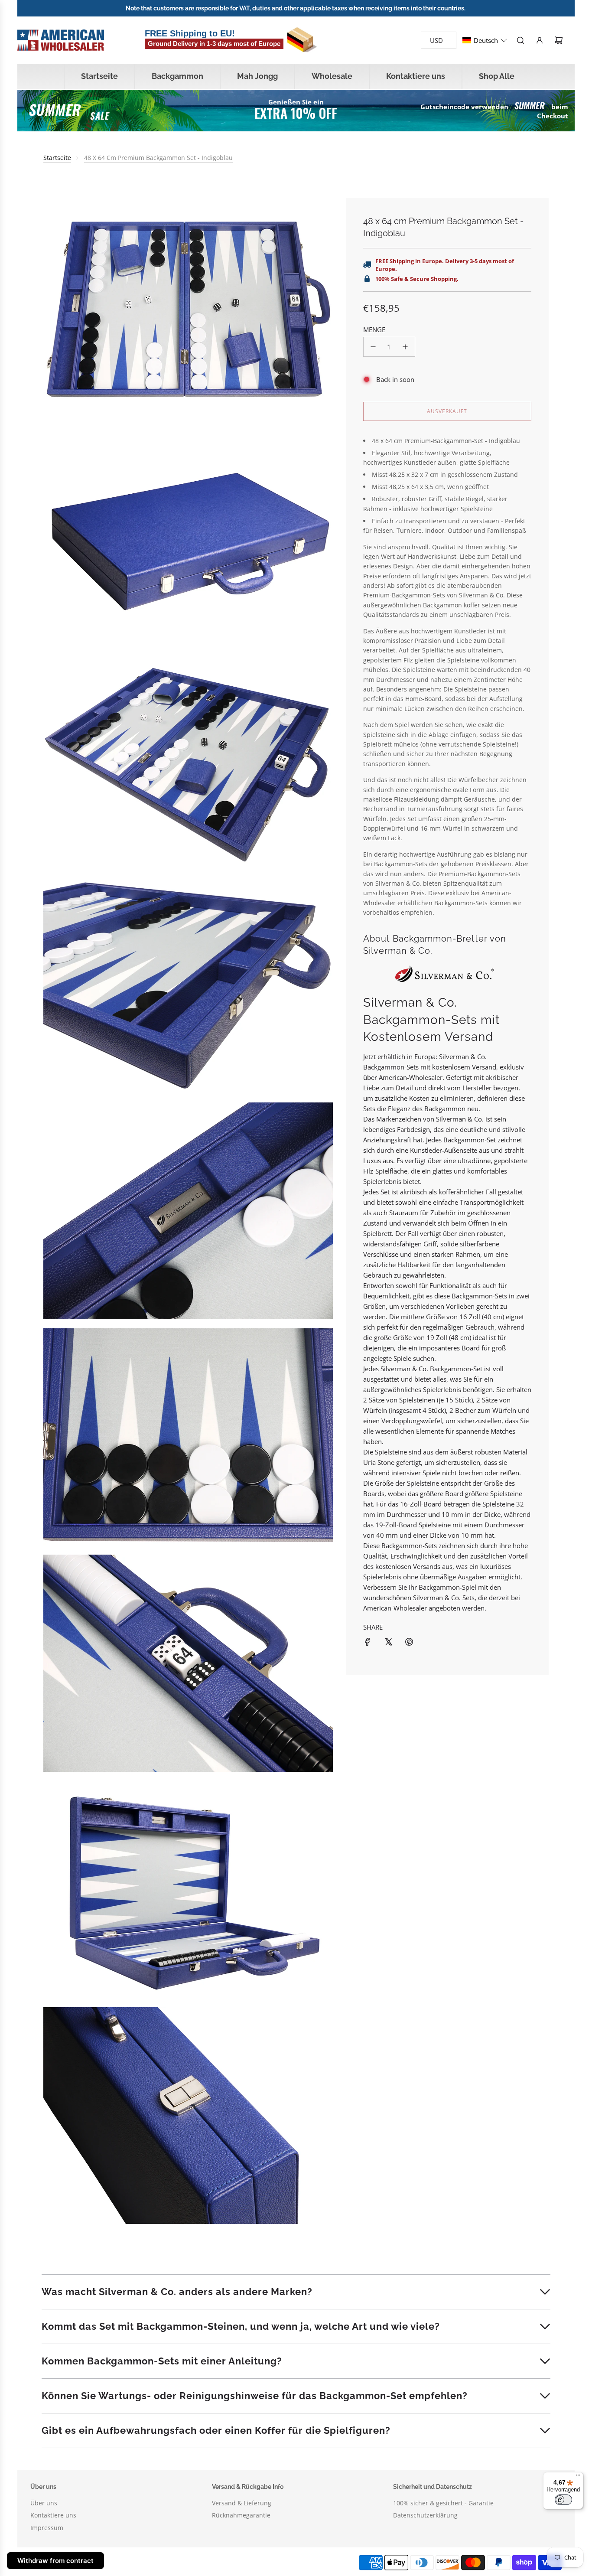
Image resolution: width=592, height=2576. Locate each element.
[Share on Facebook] (368, 1642)
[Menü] (578, 2477)
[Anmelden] (540, 40)
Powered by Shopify (178, 2562)
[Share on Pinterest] (409, 1642)
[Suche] (520, 40)
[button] (485, 40)
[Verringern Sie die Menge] (373, 347)
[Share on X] (388, 1642)
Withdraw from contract (55, 2561)
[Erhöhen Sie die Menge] (405, 347)
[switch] (563, 2500)
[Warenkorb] (559, 40)
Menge (374, 329)
